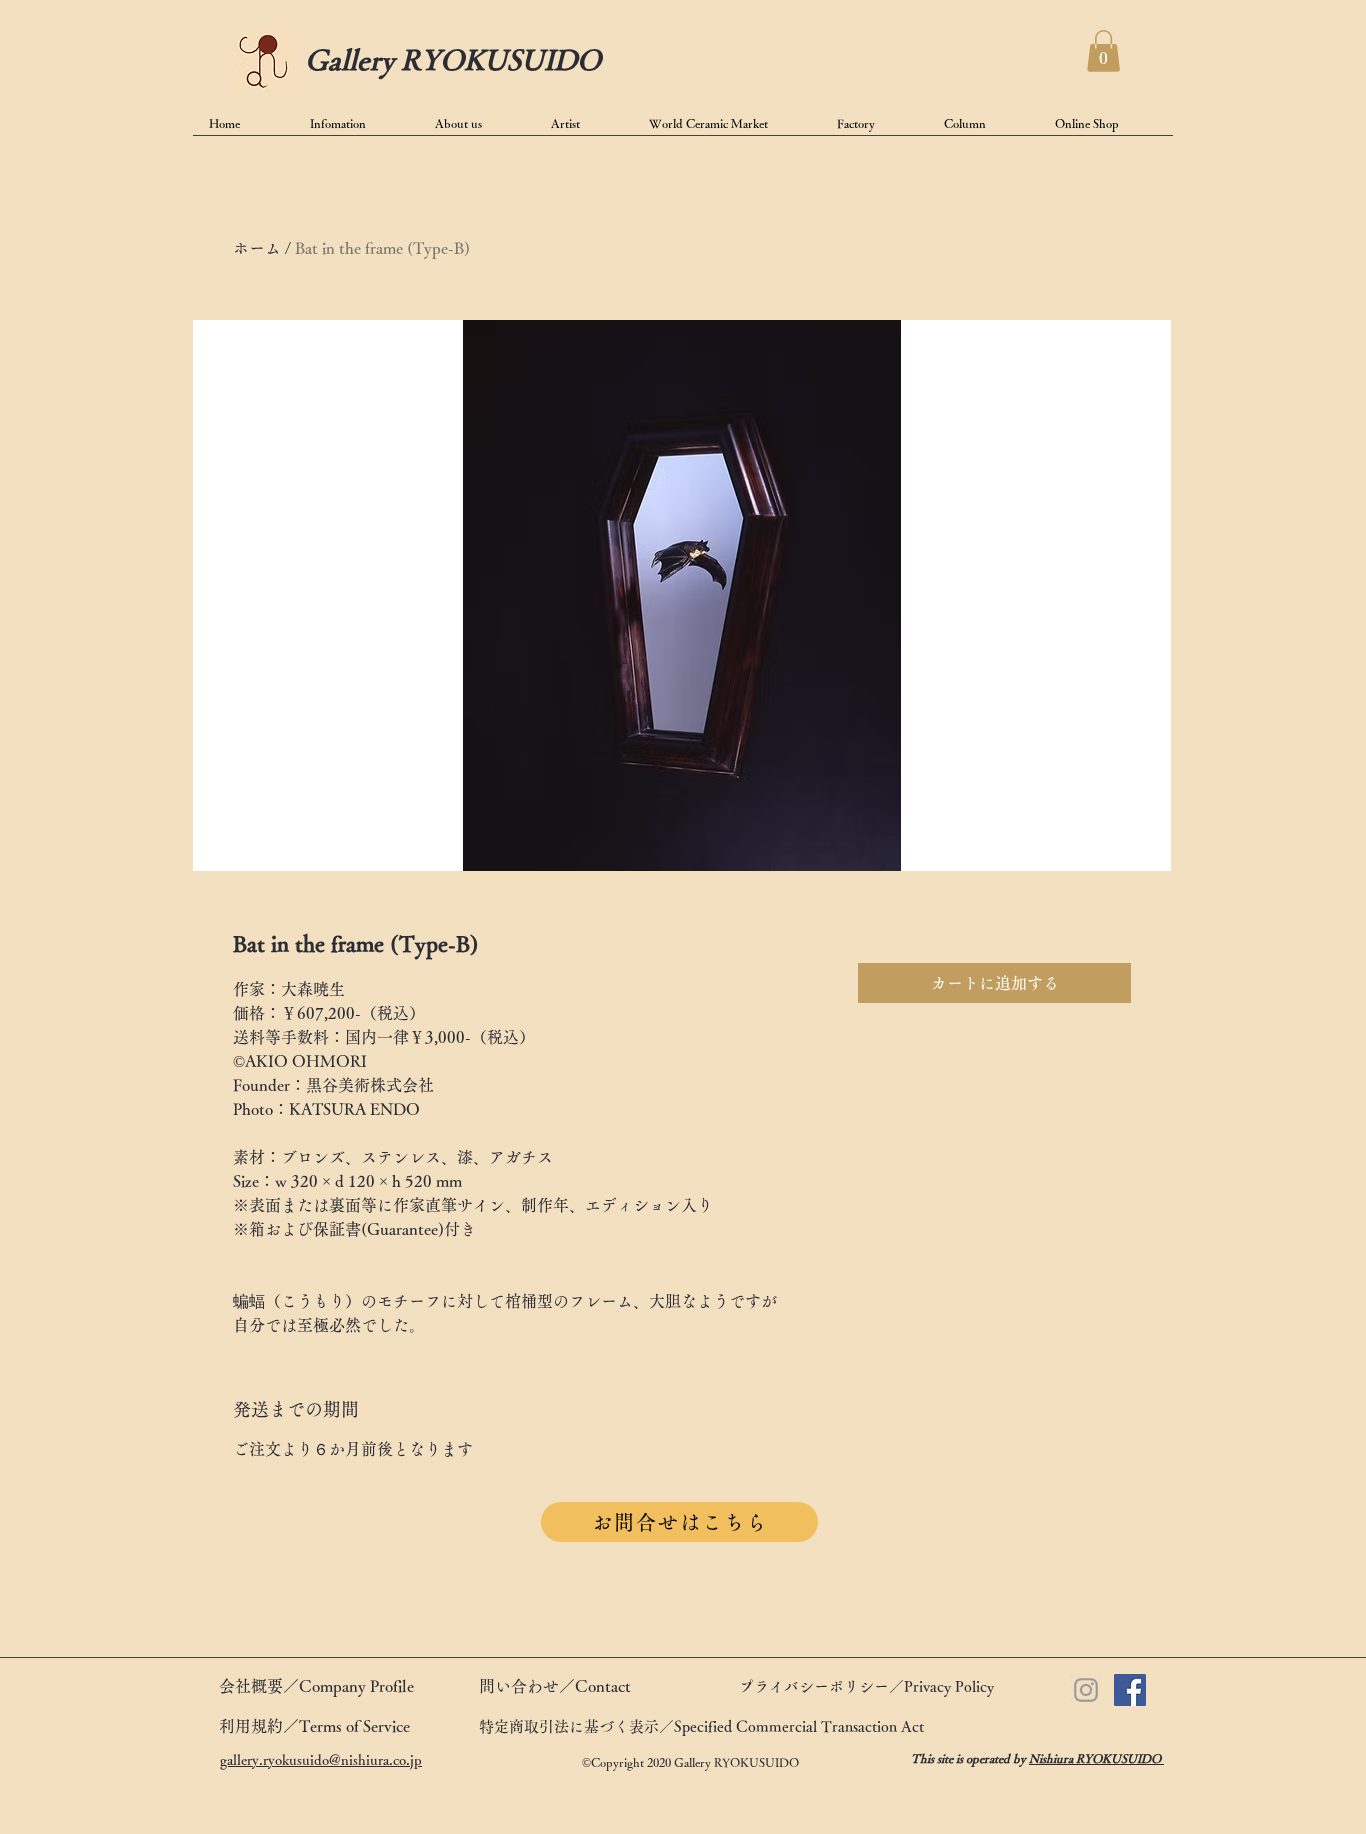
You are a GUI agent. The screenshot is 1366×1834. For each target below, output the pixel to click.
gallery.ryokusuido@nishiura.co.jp (321, 1760)
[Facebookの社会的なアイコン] (1130, 1690)
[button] (1103, 51)
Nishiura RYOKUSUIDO (1096, 1758)
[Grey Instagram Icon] (1086, 1690)
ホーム (257, 248)
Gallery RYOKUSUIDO (453, 59)
